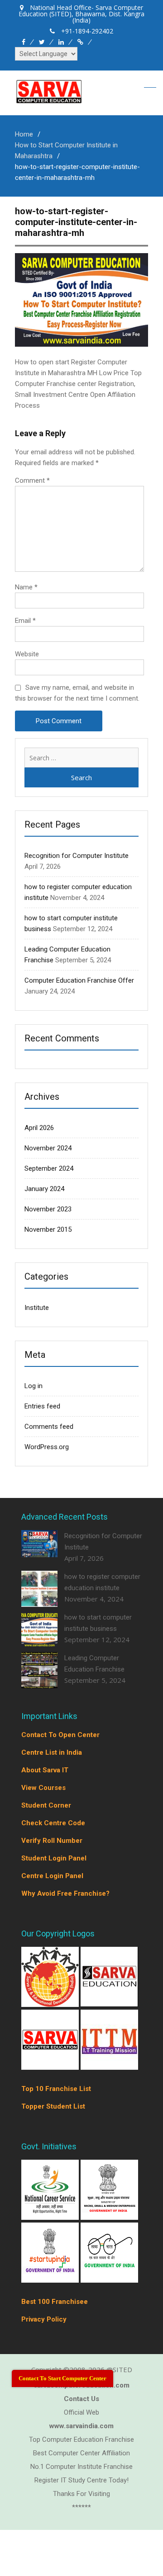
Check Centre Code (53, 1823)
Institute (37, 1308)
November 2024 (48, 1148)
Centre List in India (52, 1752)
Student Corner (46, 1805)
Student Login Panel (54, 1858)
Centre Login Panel (52, 1876)
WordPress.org (47, 1447)
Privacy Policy (44, 2319)
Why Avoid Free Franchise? (65, 1893)
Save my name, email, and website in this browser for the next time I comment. (77, 693)
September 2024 (49, 1168)
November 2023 (48, 1209)
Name (26, 587)
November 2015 (48, 1229)
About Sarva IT (45, 1770)
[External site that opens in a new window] (51, 2004)
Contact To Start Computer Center (62, 2378)
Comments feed (49, 1427)
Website (27, 654)
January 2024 (44, 1189)
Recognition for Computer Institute (77, 856)
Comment (32, 480)
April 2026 (39, 1128)
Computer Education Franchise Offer (79, 980)
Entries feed (42, 1406)
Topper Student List (53, 2106)
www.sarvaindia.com (81, 2426)
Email (25, 621)
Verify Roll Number (52, 1841)
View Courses (43, 1788)
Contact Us (81, 2399)
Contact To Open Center (60, 1735)
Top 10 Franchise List (56, 2089)
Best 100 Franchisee (55, 2302)
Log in (34, 1386)
